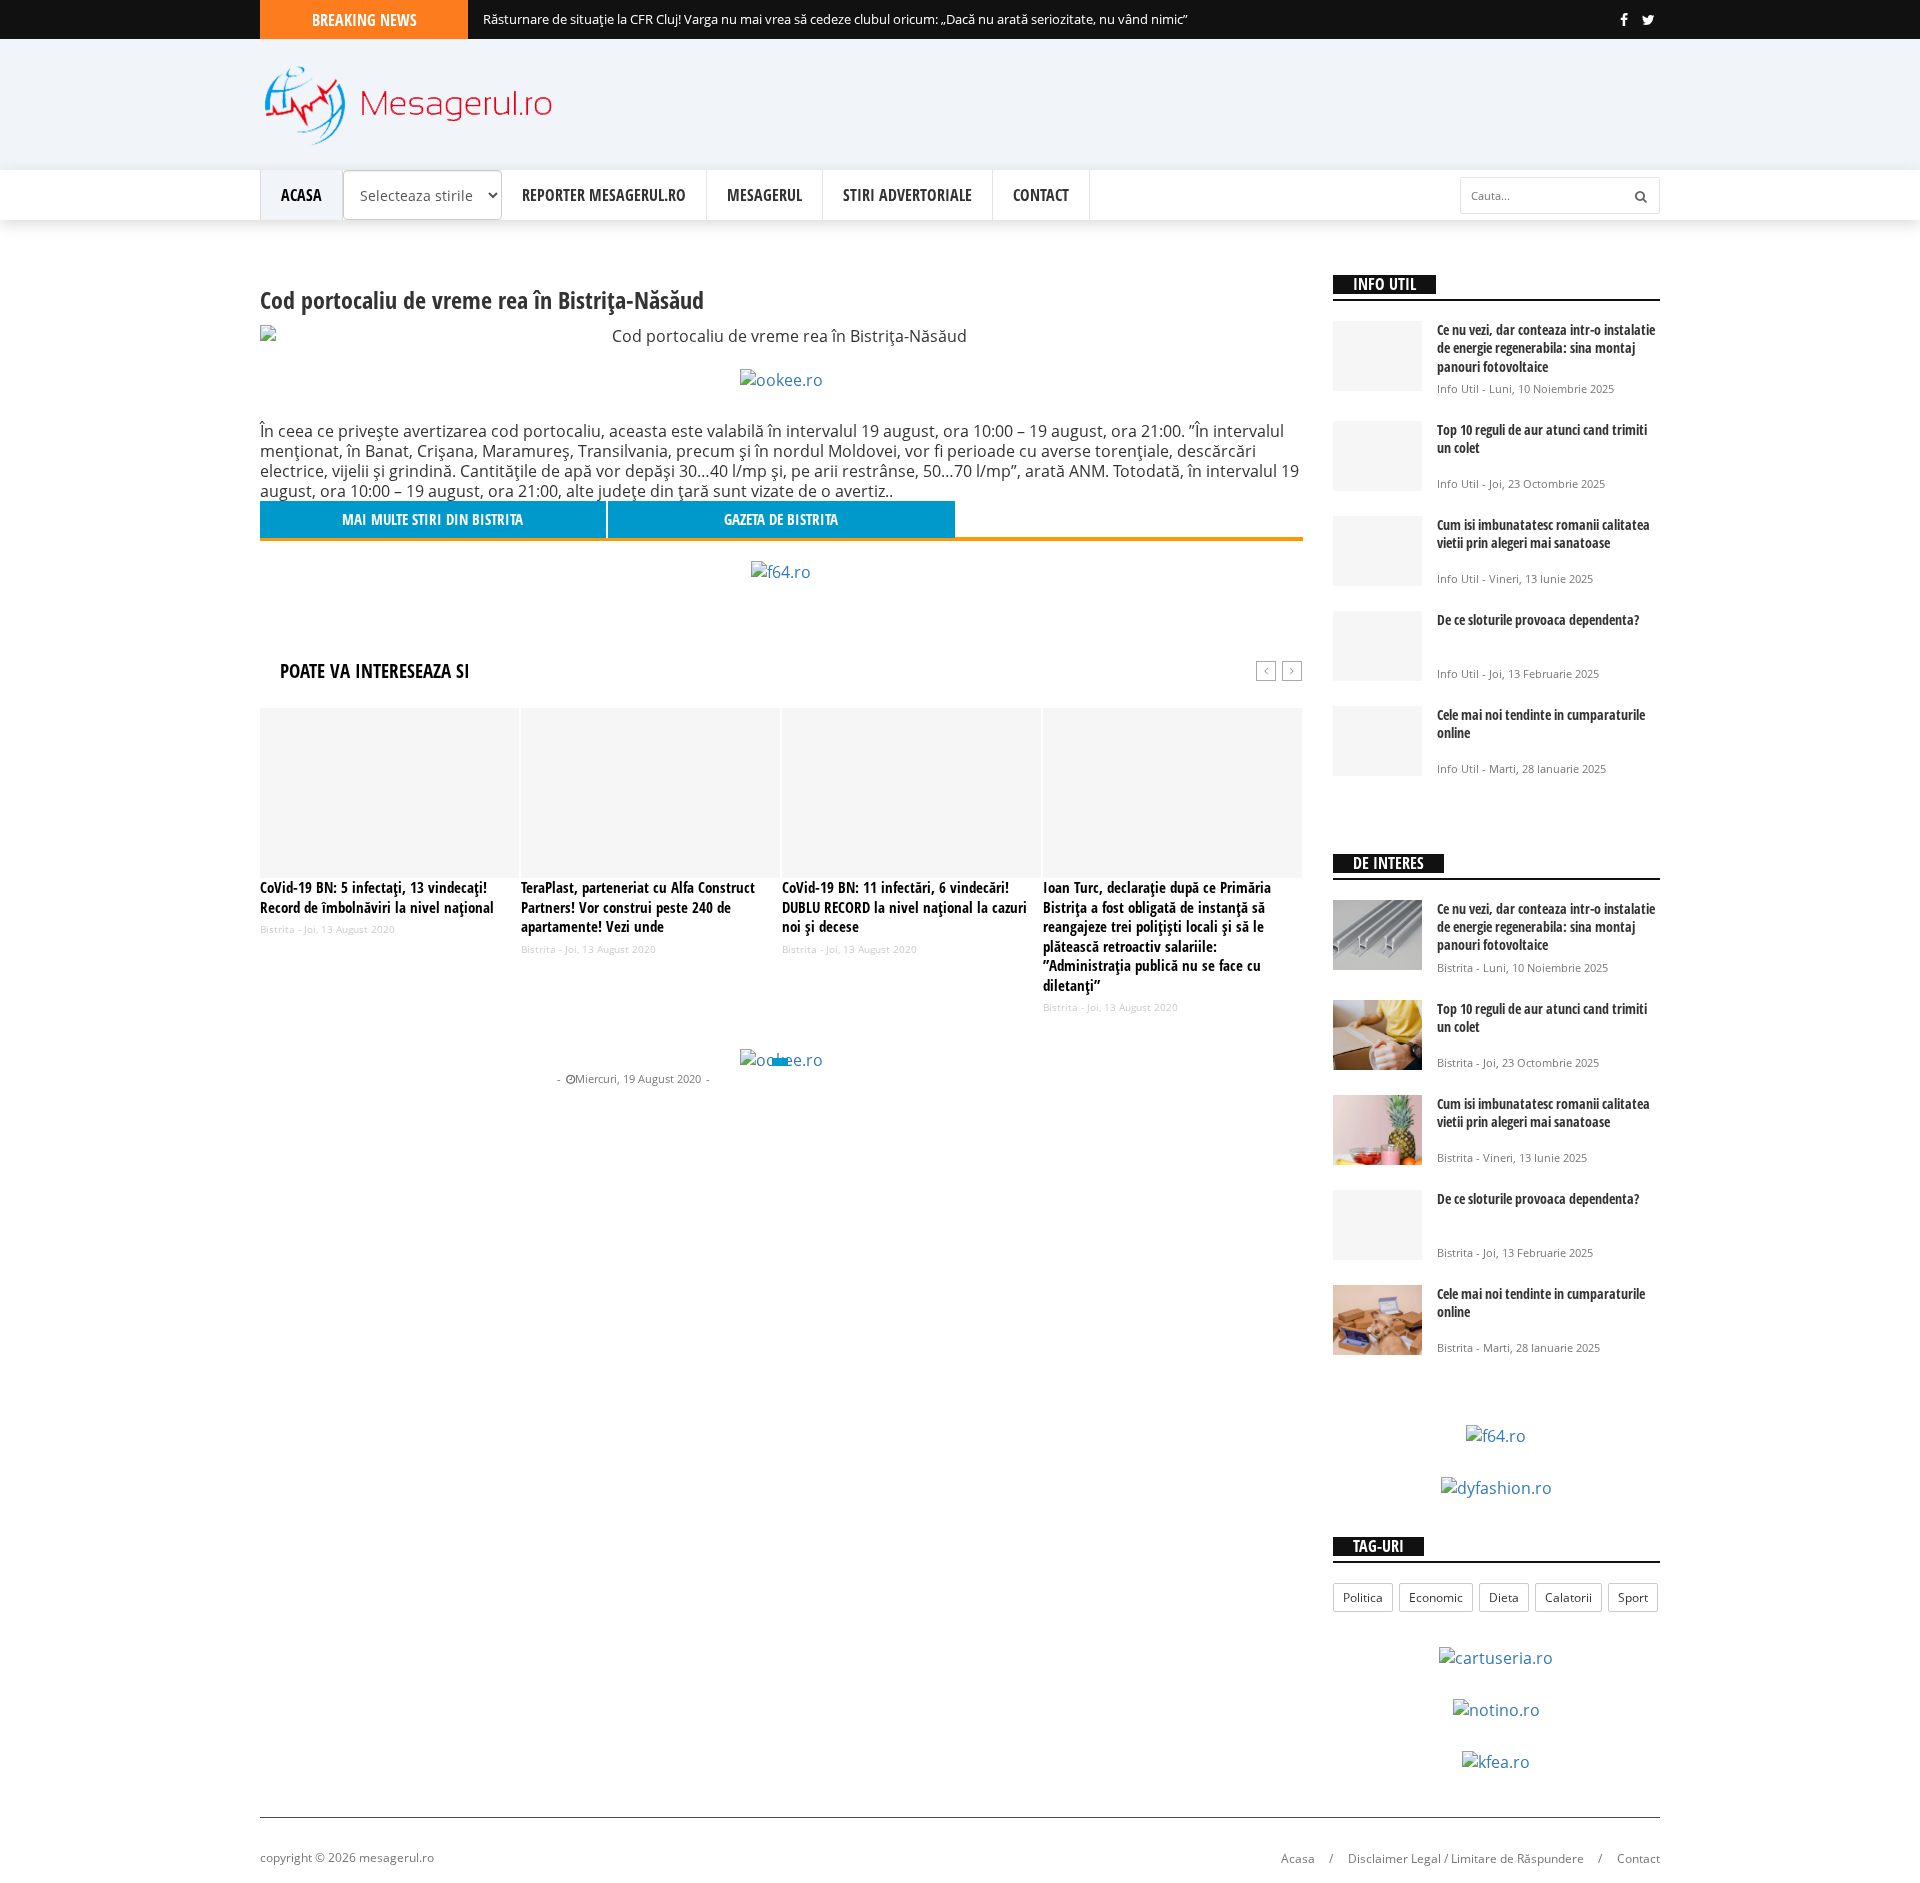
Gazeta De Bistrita (506, 1078)
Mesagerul (764, 195)
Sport (1633, 1597)
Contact (1041, 195)
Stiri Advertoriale (907, 195)
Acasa (301, 195)
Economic (1436, 1597)
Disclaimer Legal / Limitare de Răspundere (1466, 1858)
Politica (1363, 1597)
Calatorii (1568, 1597)
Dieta (1504, 1597)
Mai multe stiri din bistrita (432, 519)
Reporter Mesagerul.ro (604, 195)
